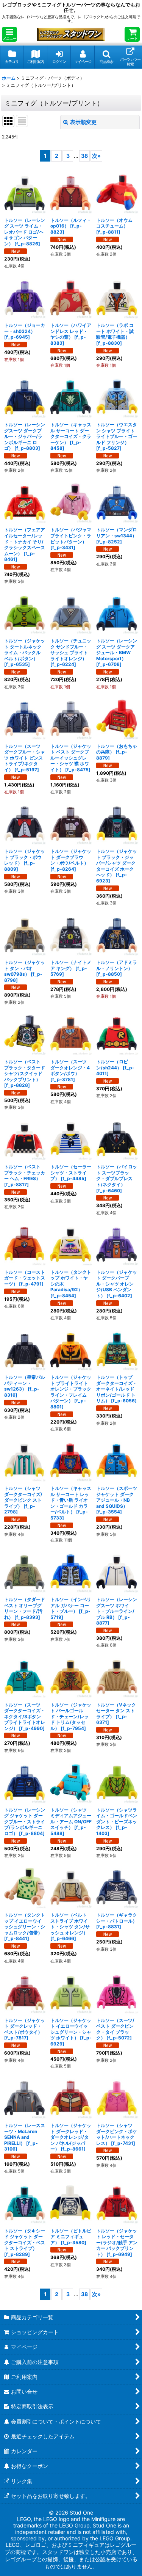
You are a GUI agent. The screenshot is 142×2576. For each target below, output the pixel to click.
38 (84, 156)
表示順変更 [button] (83, 122)
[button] (9, 34)
